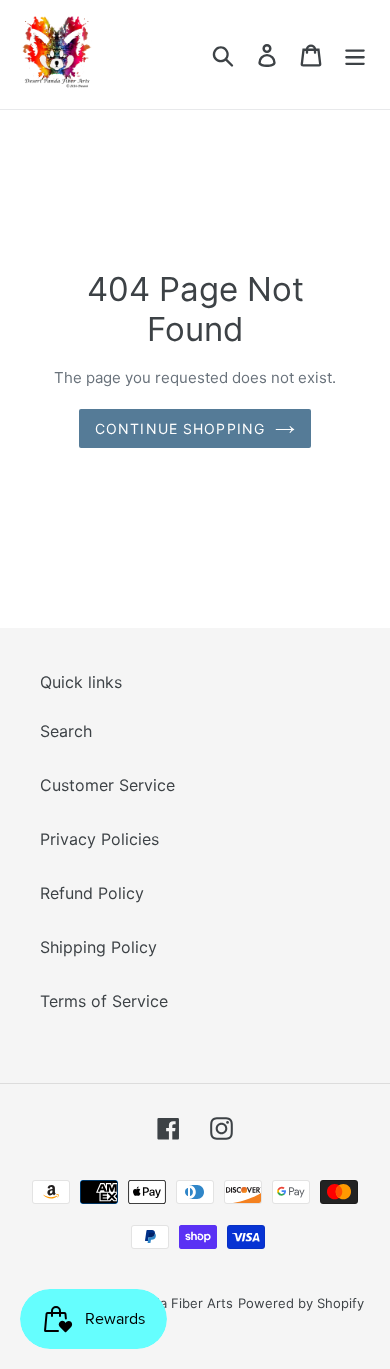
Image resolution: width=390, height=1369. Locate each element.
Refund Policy (92, 893)
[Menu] (355, 54)
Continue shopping (180, 428)
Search (66, 731)
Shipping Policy (98, 947)
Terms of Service (104, 1001)
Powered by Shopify (301, 1303)
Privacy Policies (99, 839)
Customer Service (107, 785)
